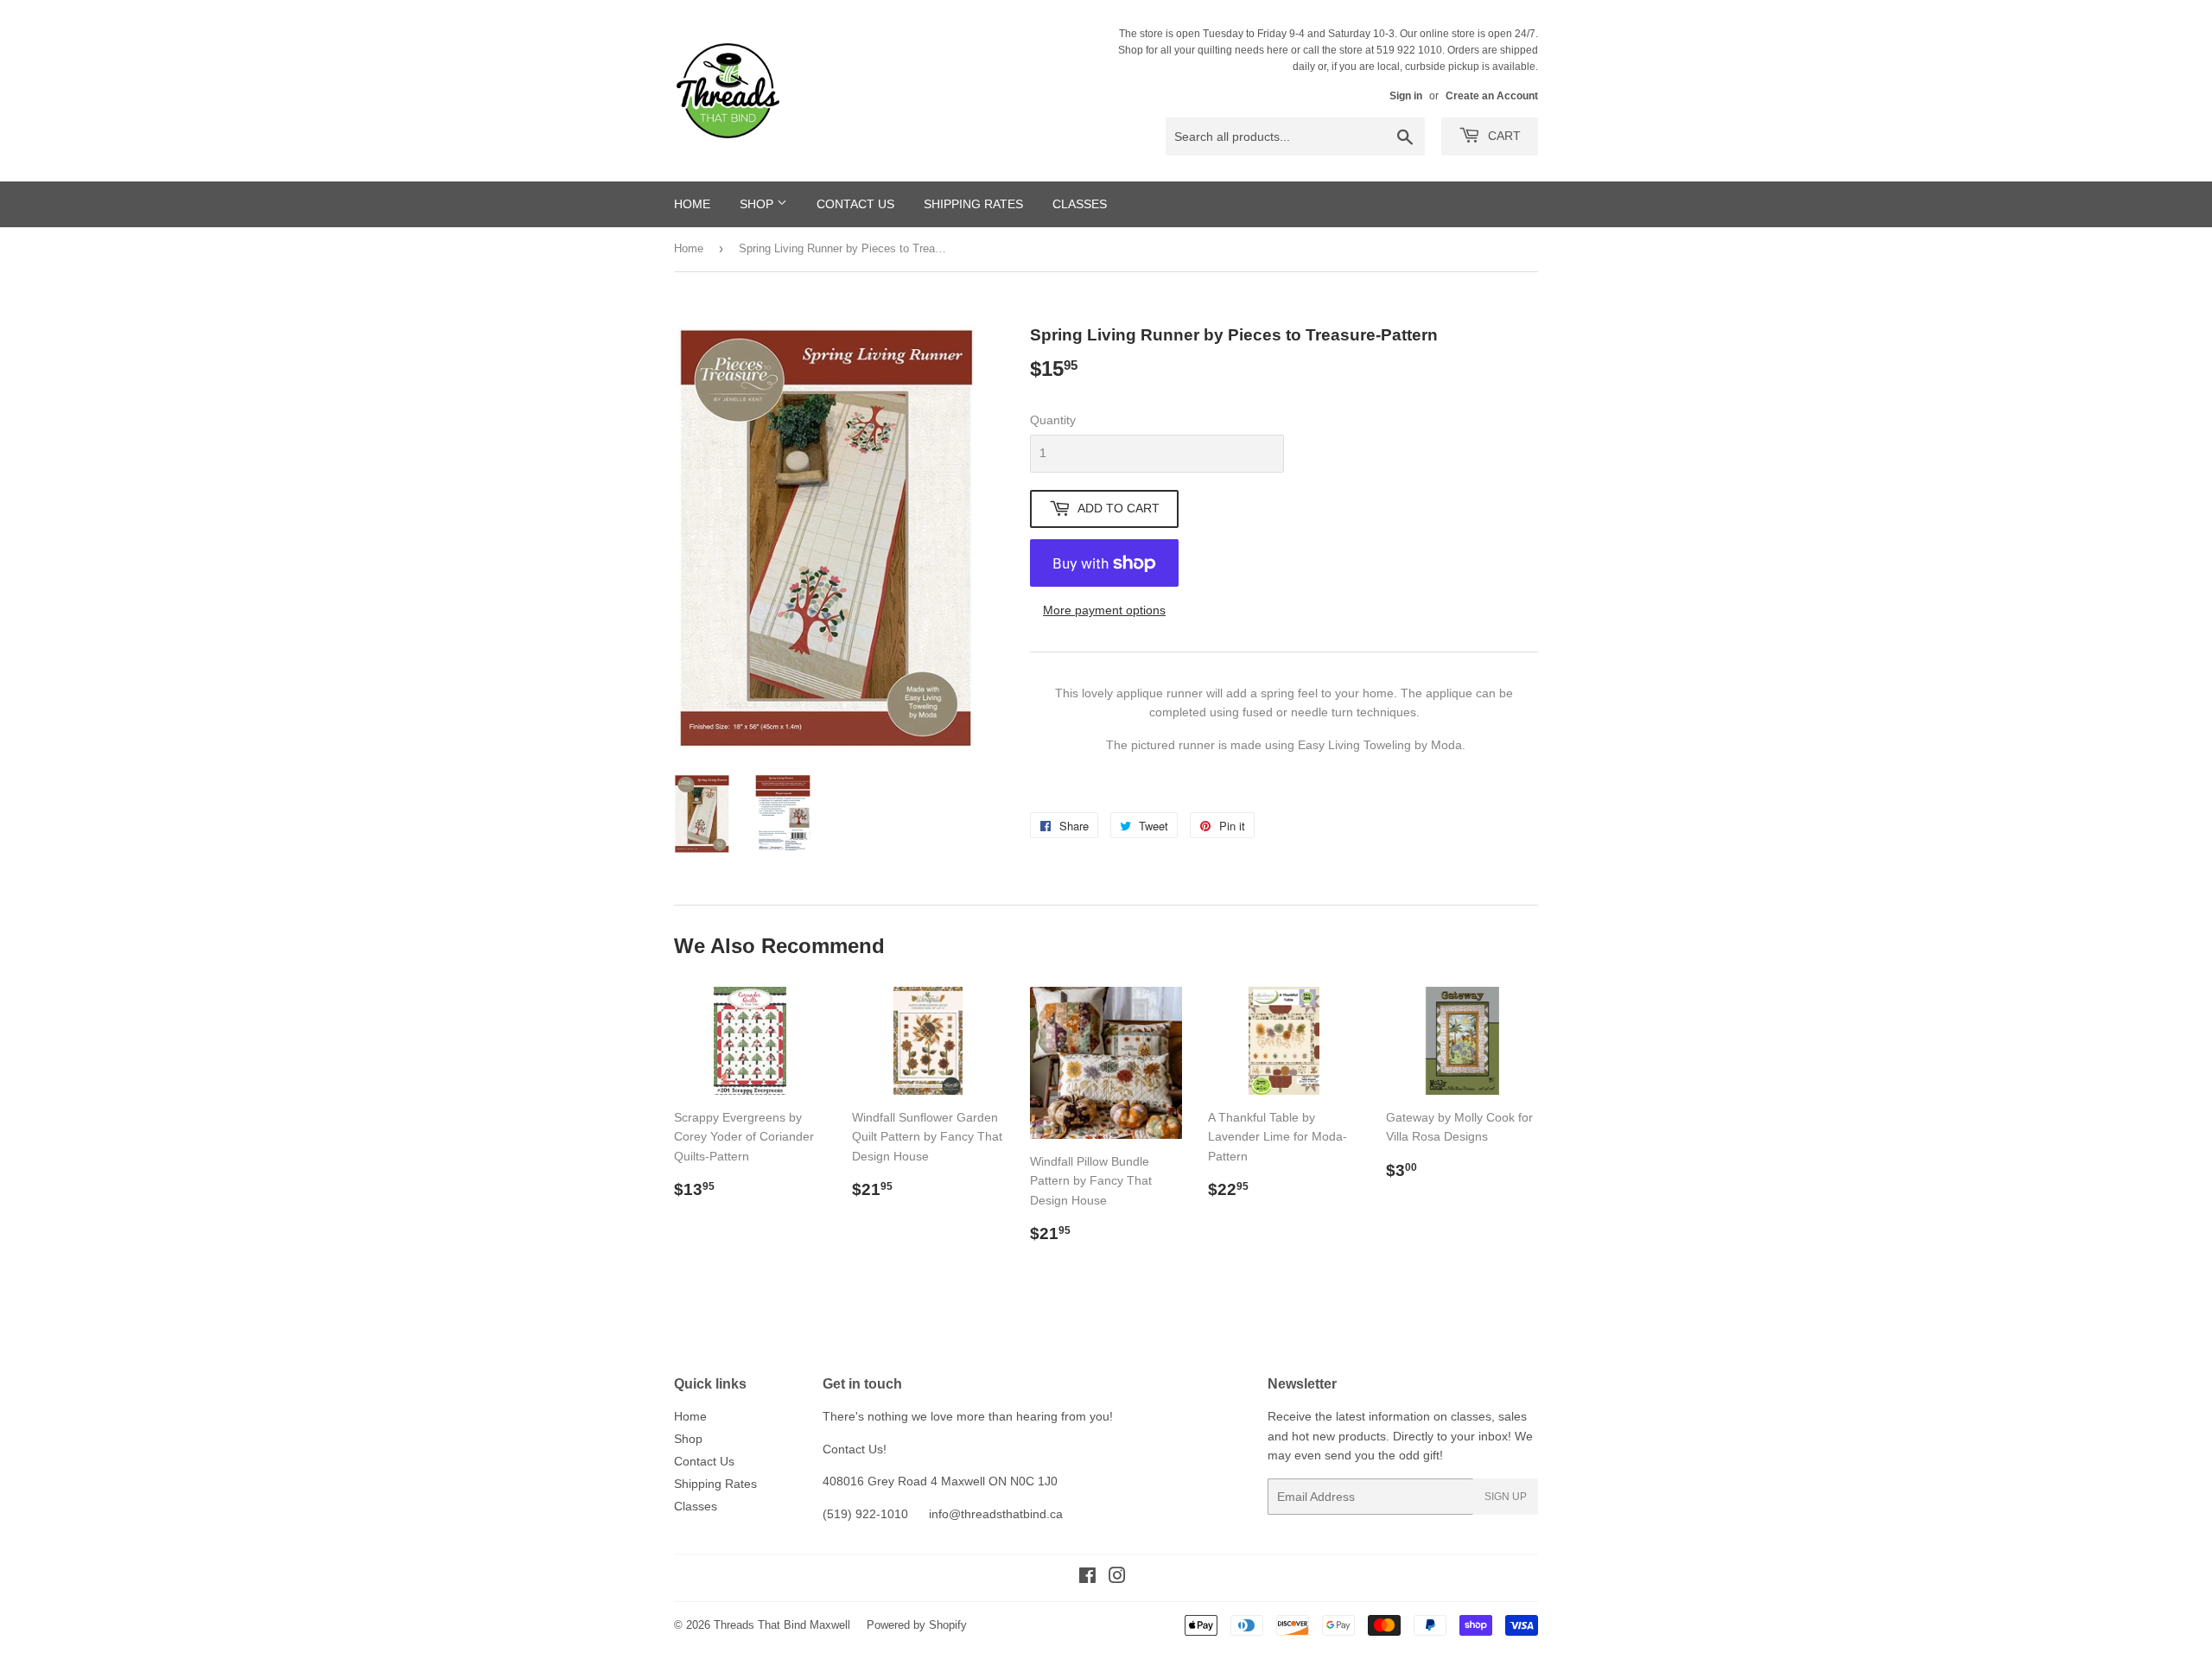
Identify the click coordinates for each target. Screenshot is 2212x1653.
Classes (1080, 204)
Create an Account (1492, 96)
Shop (758, 204)
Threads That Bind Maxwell (782, 1625)
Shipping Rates (973, 204)
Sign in (1406, 96)
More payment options (1104, 610)
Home (692, 204)
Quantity (1053, 420)
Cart (1503, 136)
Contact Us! (855, 1449)
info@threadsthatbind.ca (996, 1514)
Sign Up (1506, 1497)
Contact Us (855, 204)
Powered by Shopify (917, 1625)
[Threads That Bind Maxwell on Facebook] (1087, 1578)
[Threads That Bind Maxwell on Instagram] (1117, 1578)
